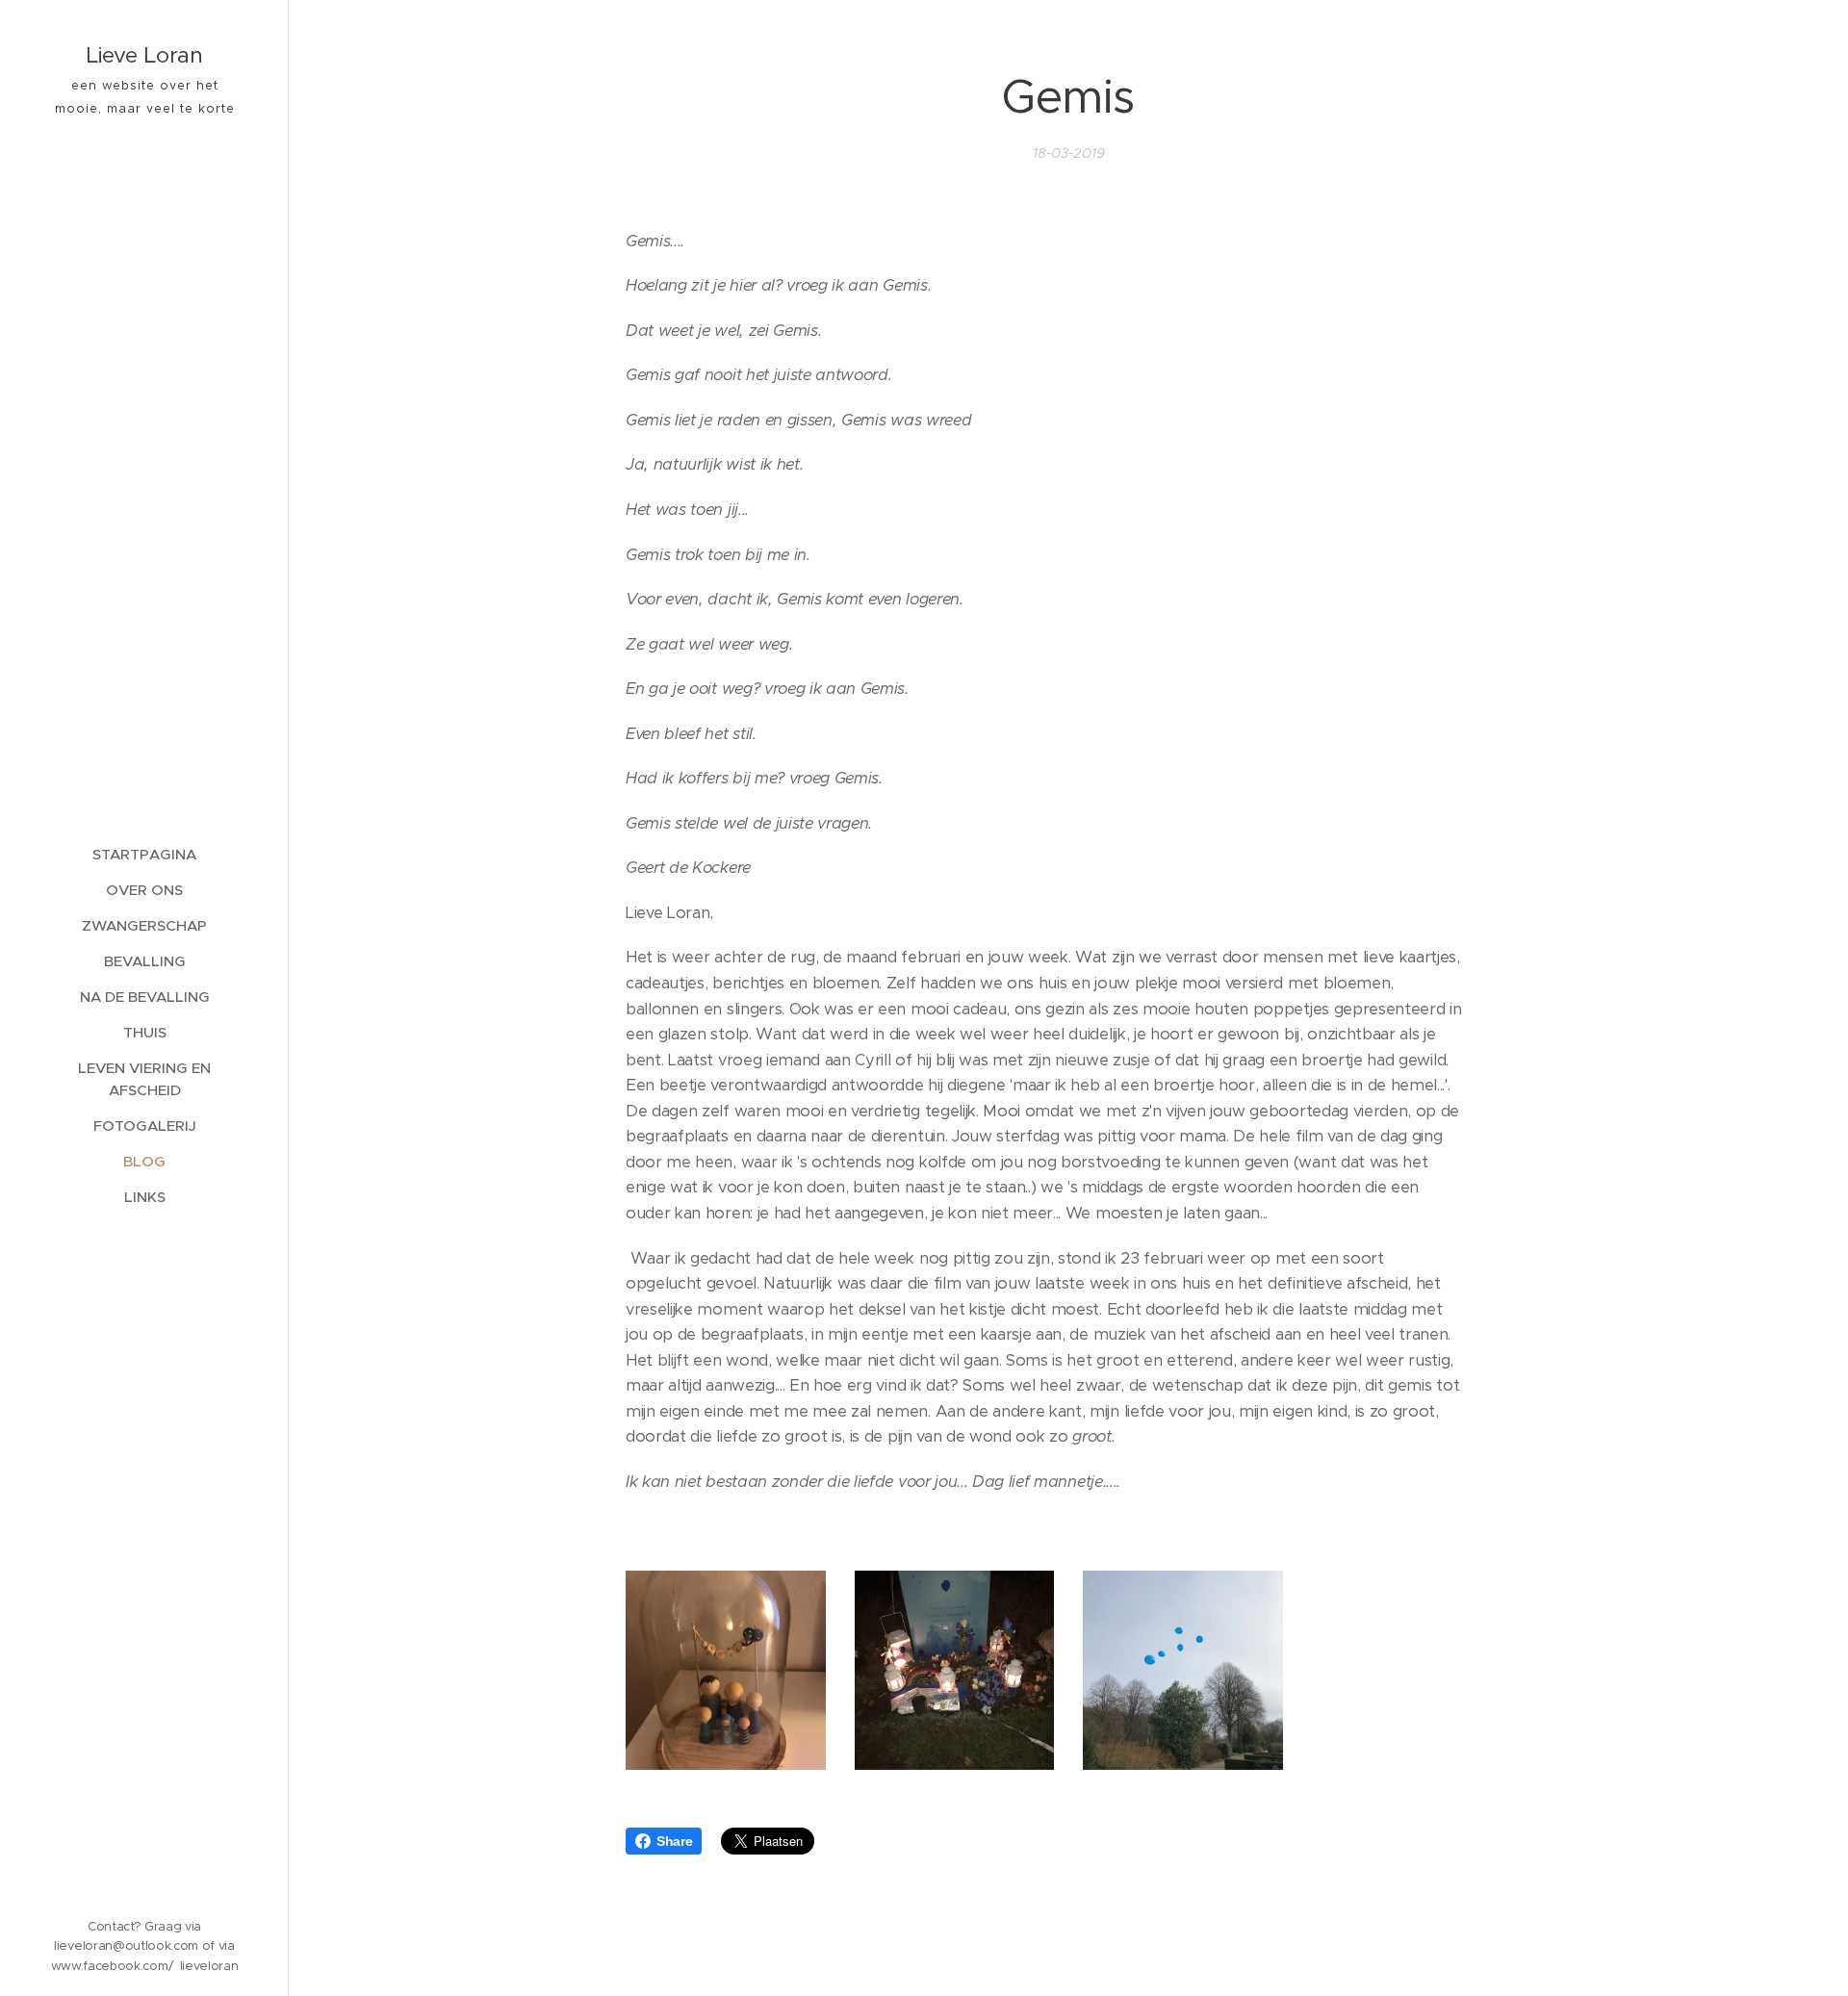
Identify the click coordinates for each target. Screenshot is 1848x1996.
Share (674, 1841)
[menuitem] (144, 854)
